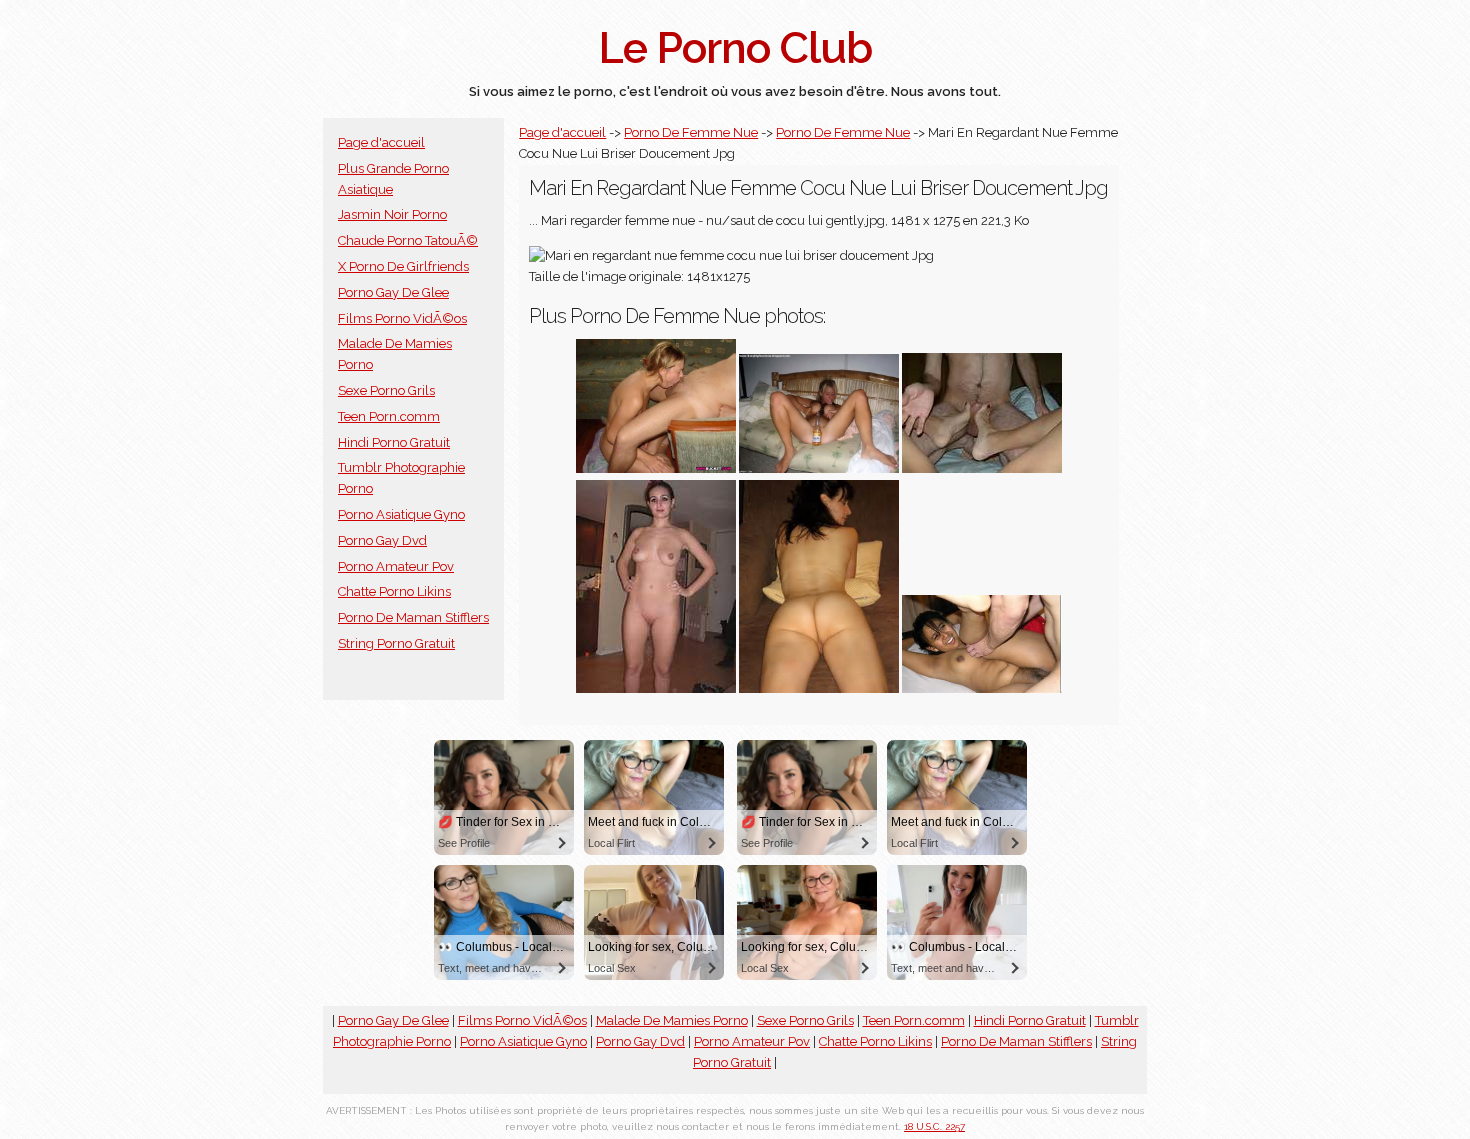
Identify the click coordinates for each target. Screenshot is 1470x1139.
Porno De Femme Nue (691, 132)
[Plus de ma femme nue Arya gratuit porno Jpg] (656, 688)
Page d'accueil (381, 142)
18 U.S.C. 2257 (934, 1126)
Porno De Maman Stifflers (413, 617)
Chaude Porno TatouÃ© (408, 240)
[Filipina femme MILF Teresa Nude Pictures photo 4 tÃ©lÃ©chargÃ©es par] (982, 688)
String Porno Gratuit (396, 643)
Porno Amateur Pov (396, 566)
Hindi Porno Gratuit (394, 442)
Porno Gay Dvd (382, 540)
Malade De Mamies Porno (672, 1020)
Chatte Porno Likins (394, 591)
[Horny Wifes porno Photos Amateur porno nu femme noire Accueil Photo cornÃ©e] (982, 468)
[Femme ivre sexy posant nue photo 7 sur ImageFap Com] (819, 468)
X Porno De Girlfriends (403, 266)
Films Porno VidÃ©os (402, 318)
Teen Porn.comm (389, 416)
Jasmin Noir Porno (392, 214)
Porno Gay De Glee (393, 292)
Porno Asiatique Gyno (401, 514)
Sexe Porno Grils (386, 390)
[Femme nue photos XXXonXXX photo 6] (656, 468)
